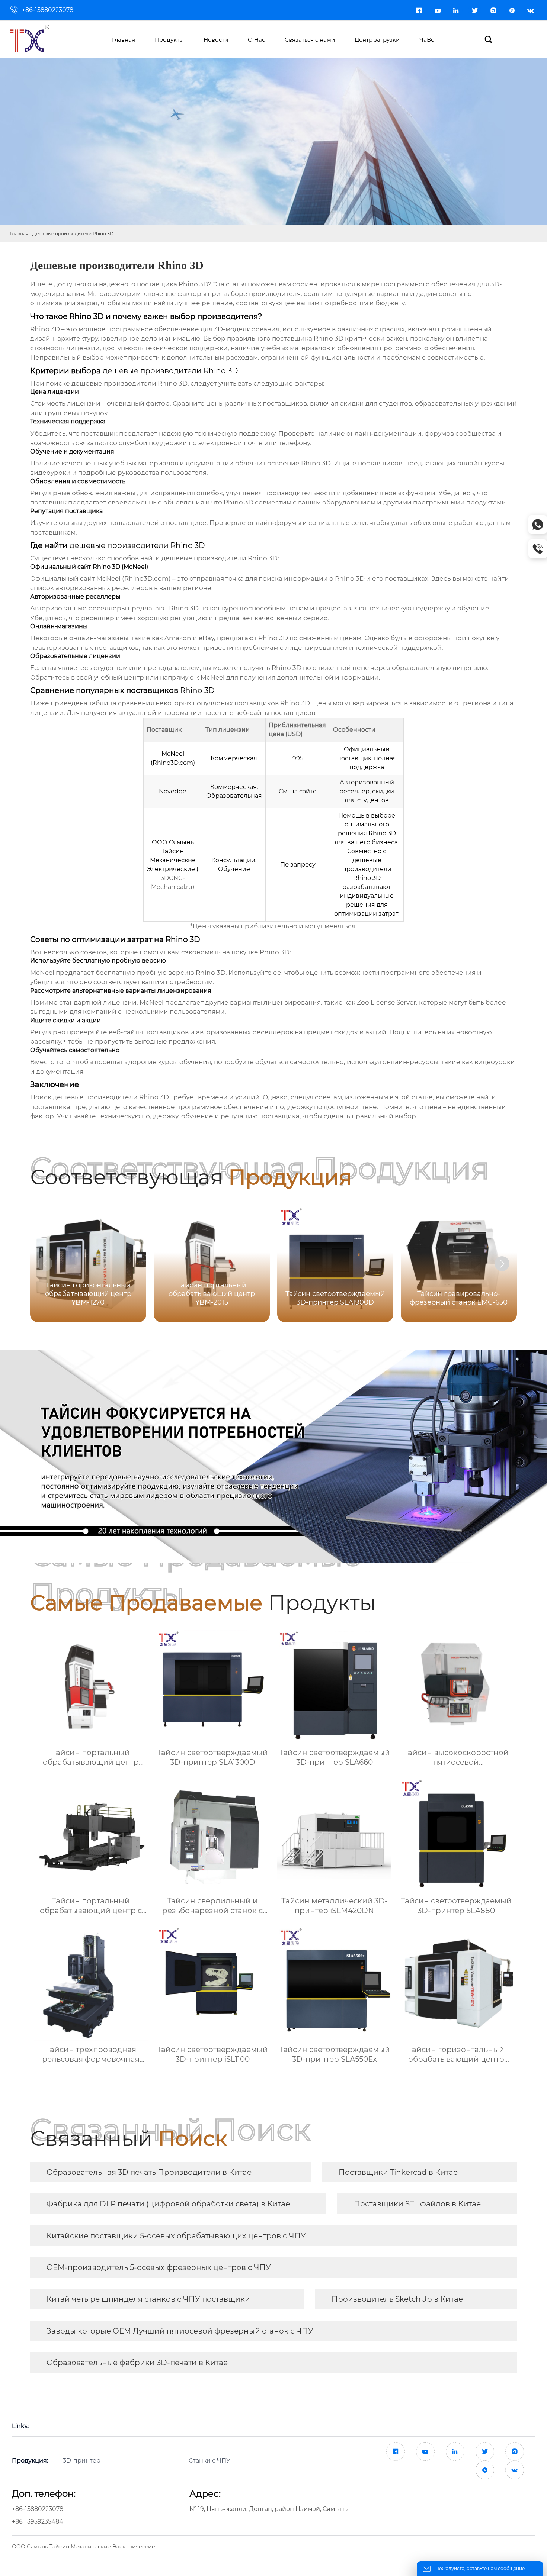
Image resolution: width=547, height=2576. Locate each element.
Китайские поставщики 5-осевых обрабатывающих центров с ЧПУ (176, 2236)
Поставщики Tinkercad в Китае (398, 2172)
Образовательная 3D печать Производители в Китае (149, 2172)
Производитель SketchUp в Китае (397, 2299)
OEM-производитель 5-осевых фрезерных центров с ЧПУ (159, 2267)
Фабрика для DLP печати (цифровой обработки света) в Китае (168, 2204)
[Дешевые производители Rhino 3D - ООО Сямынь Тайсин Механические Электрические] (36, 39)
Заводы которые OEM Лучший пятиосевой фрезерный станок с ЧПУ (180, 2331)
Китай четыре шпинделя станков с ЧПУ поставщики (148, 2299)
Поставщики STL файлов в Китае (417, 2204)
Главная (19, 234)
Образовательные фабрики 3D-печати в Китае (137, 2363)
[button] (502, 1264)
